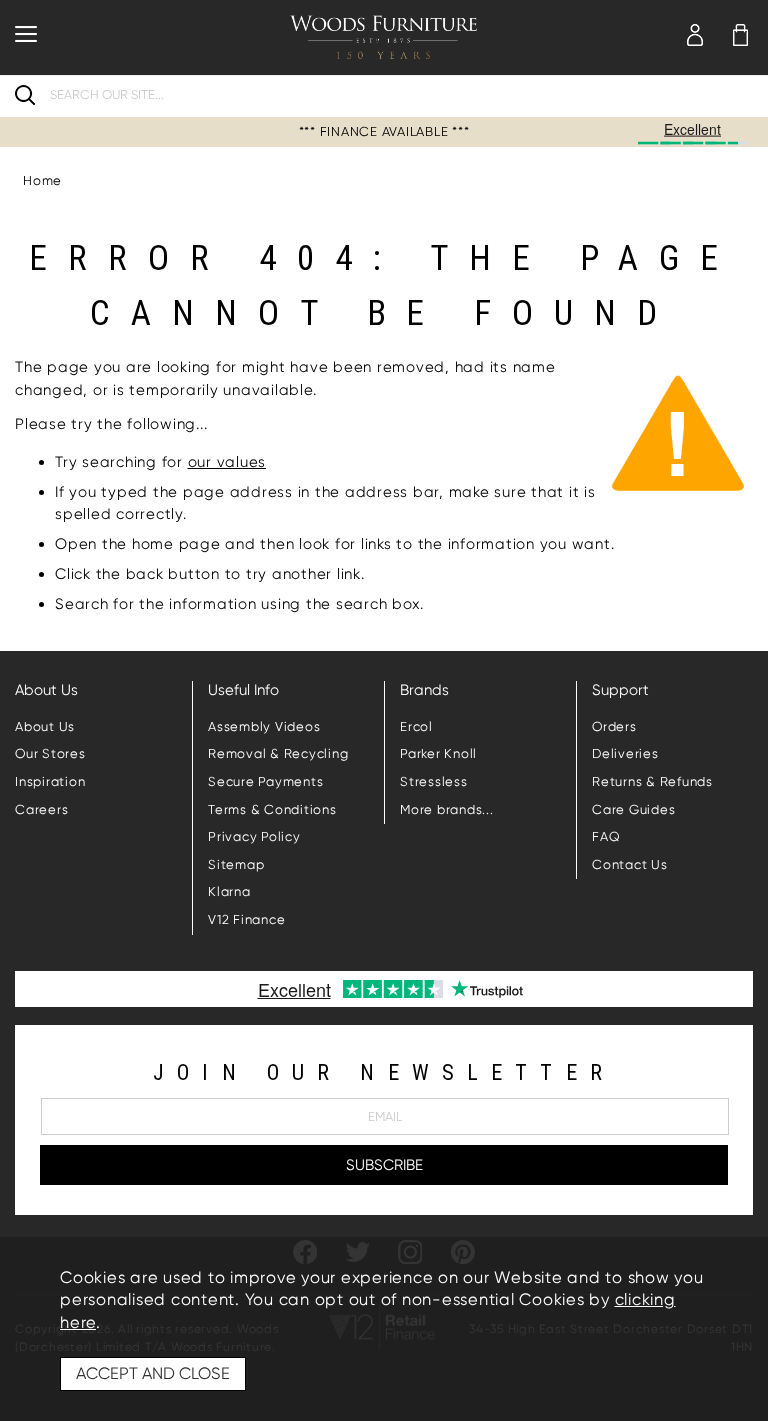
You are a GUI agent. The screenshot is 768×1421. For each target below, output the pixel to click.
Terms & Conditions (272, 809)
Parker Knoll (438, 753)
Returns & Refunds (652, 781)
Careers (41, 809)
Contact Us (630, 864)
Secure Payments (265, 781)
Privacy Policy (254, 836)
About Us (45, 726)
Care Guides (633, 809)
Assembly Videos (264, 726)
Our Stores (50, 753)
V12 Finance (246, 919)
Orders (614, 726)
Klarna (229, 891)
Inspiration (50, 781)
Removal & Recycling (278, 753)
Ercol (416, 726)
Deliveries (625, 753)
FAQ (606, 836)
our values (227, 462)
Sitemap (236, 864)
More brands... (447, 809)
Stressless (434, 781)
